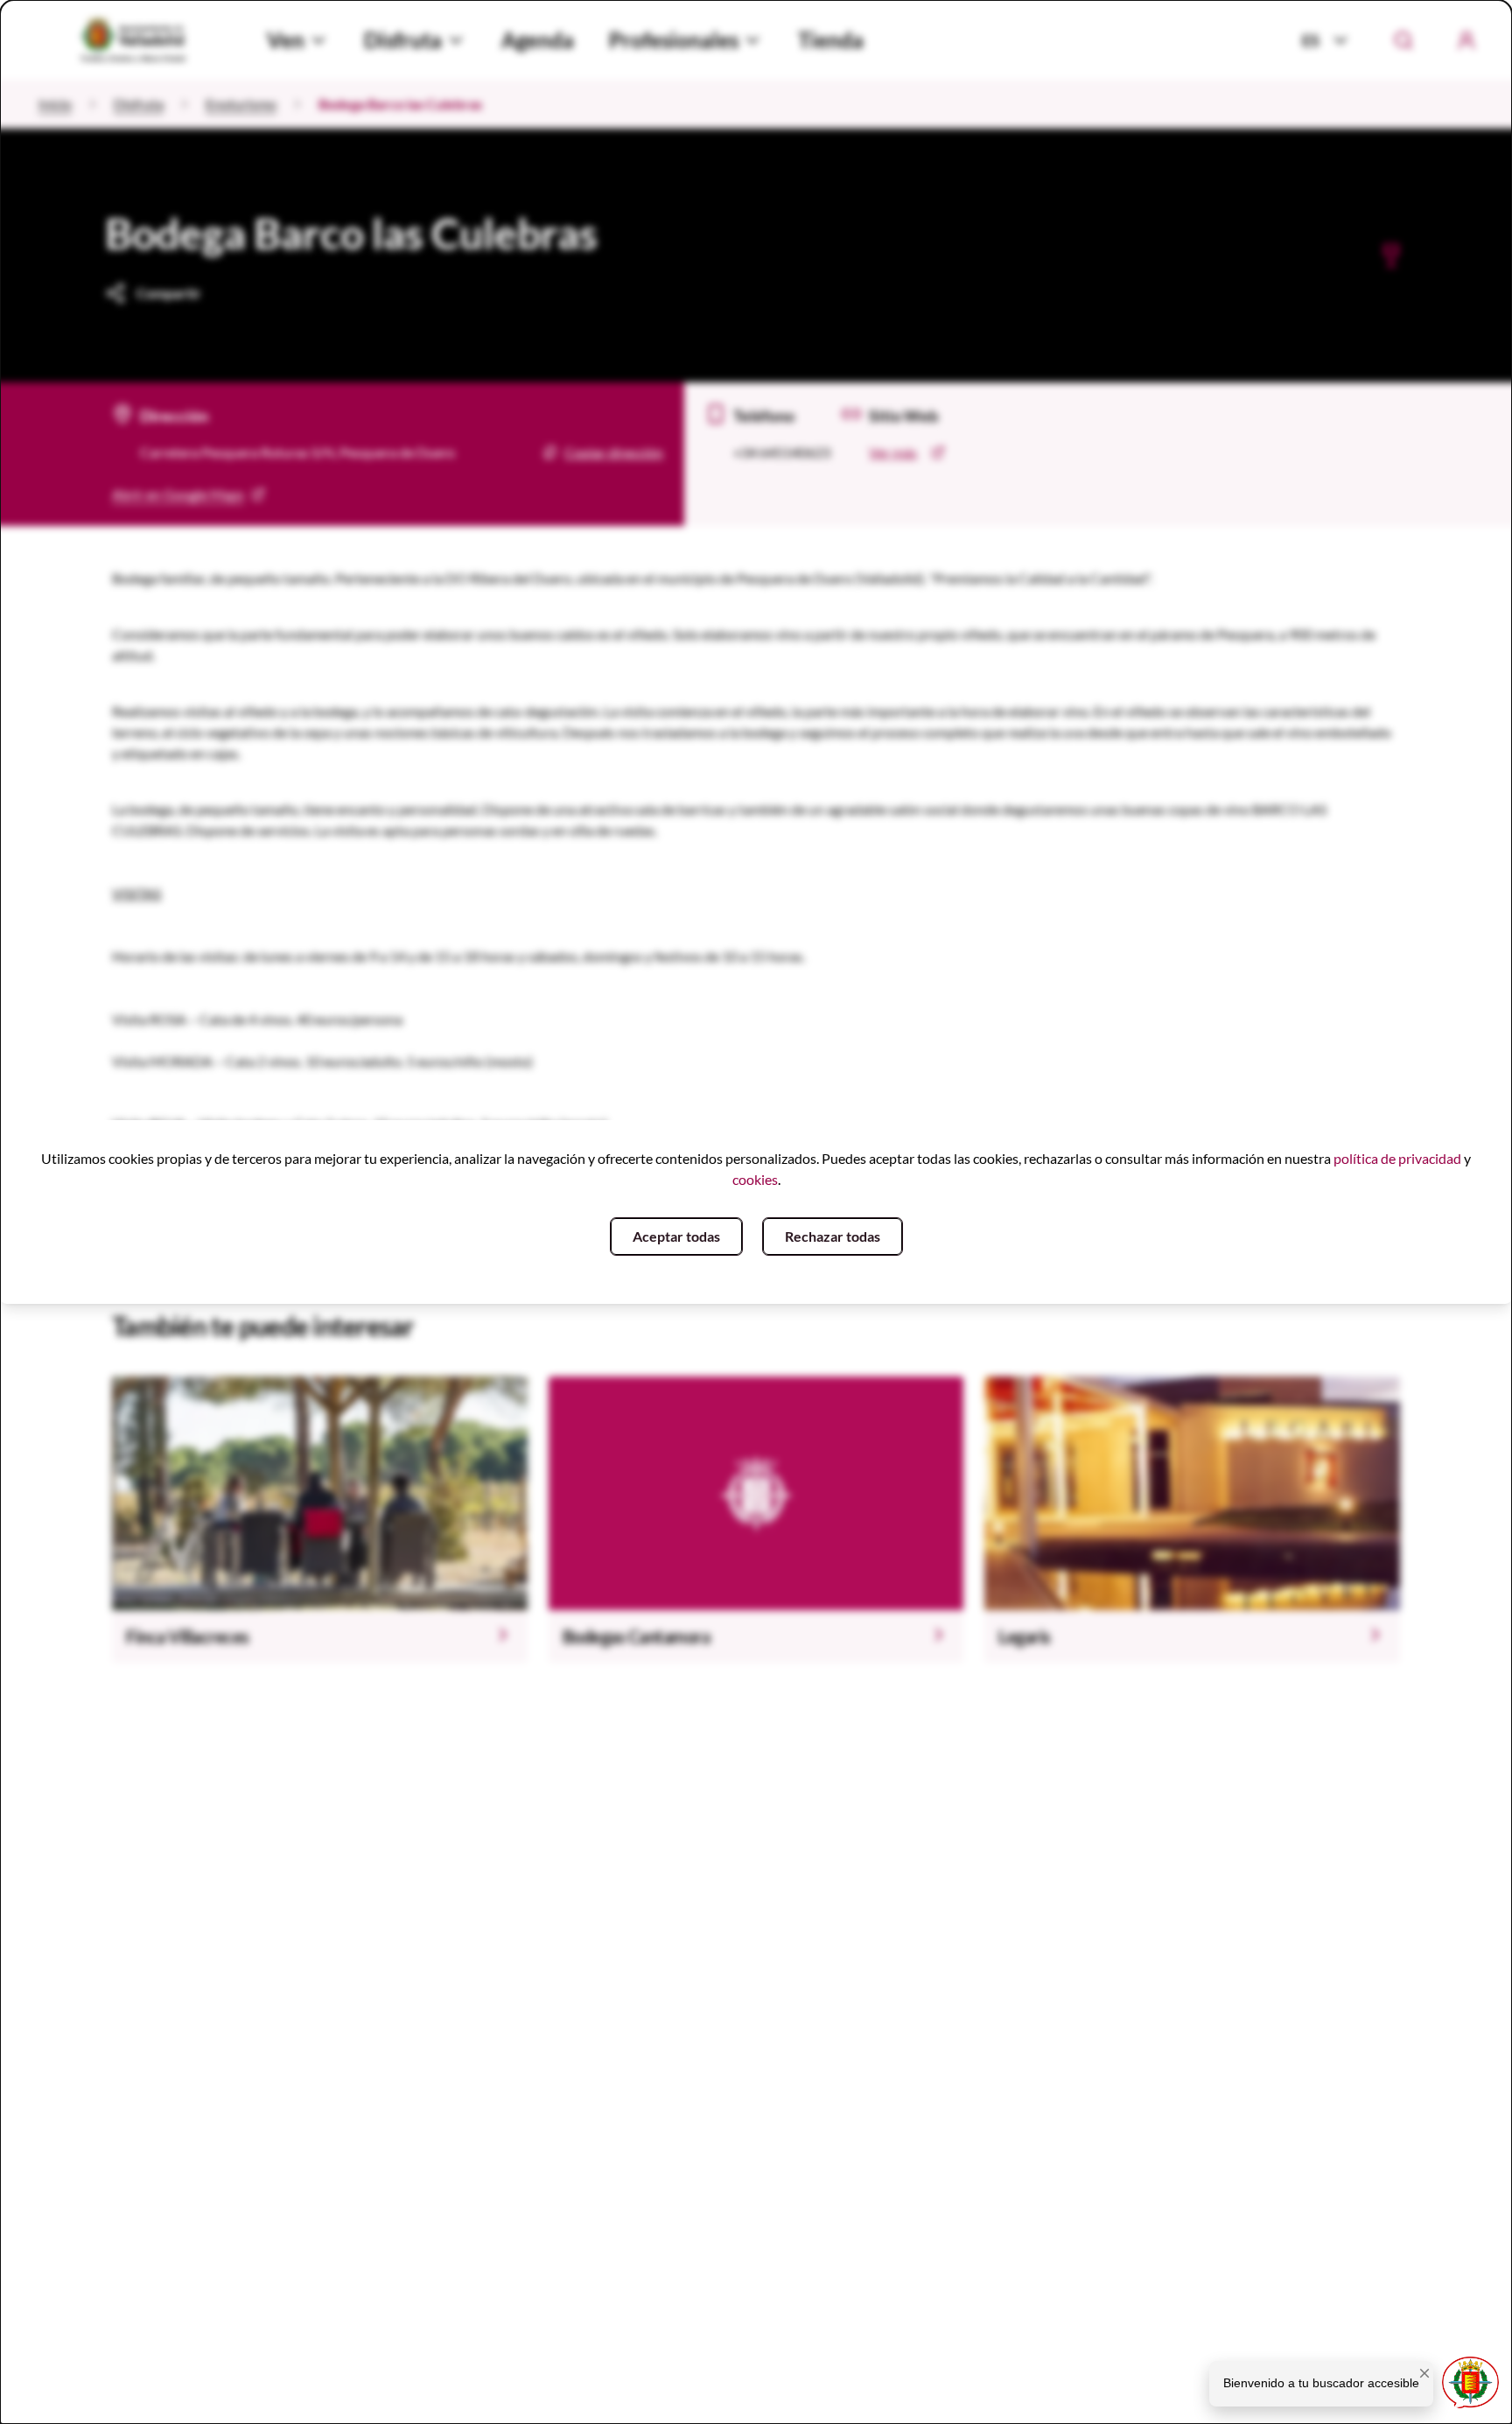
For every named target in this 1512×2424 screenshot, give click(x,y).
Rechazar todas (833, 1236)
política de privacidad (1397, 1158)
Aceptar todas (676, 1236)
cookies (755, 1179)
